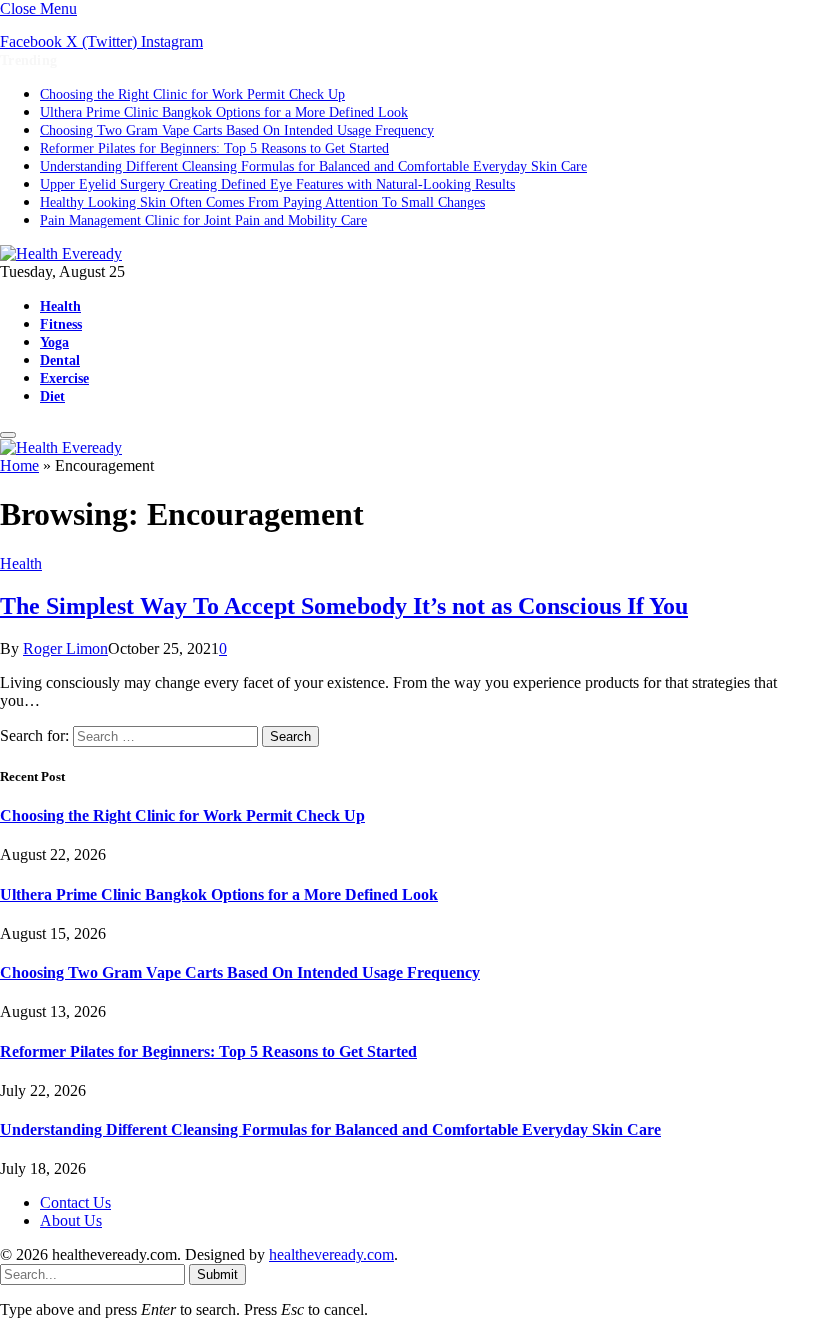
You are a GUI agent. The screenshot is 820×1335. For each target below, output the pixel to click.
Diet (52, 396)
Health (60, 306)
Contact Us (75, 1202)
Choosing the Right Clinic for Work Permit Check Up (192, 94)
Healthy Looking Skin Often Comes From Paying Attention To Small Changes (262, 202)
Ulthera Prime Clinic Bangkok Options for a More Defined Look (224, 112)
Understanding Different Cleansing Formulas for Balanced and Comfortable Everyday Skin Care (313, 166)
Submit (217, 1274)
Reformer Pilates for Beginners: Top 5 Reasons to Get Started (214, 148)
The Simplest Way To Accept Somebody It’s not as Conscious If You (344, 606)
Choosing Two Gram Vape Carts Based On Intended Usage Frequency (237, 130)
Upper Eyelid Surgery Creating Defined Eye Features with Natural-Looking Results (277, 184)
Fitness (61, 324)
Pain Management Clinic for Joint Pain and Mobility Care (203, 220)
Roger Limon (65, 648)
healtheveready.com (331, 1254)
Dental (60, 360)
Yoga (54, 342)
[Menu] (8, 435)
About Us (71, 1220)
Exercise (64, 378)
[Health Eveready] (61, 253)
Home (19, 465)
